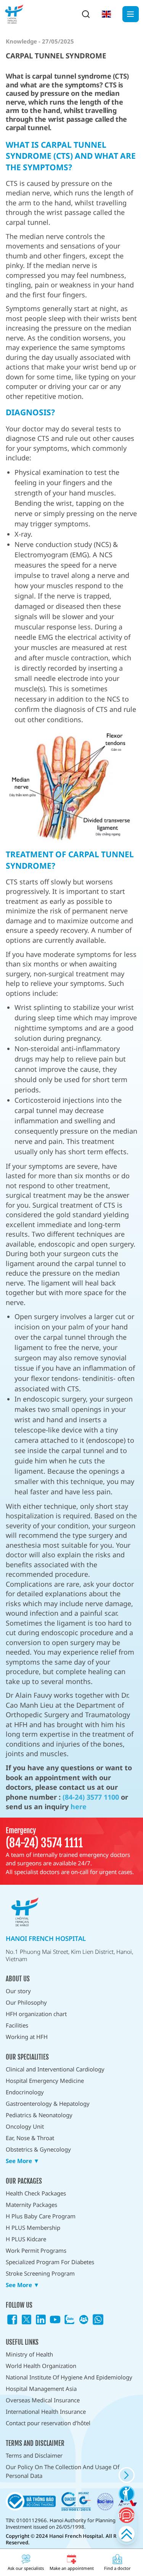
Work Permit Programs (36, 2250)
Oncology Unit (25, 2126)
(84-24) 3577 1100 (91, 1797)
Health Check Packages (36, 2193)
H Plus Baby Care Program (41, 2216)
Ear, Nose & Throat (30, 2138)
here (79, 1807)
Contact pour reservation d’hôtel (48, 2423)
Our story (18, 1991)
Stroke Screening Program (40, 2273)
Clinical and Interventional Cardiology (55, 2069)
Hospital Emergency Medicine (45, 2081)
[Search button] (86, 14)
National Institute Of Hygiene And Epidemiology (69, 2377)
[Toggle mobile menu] (131, 14)
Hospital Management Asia (41, 2389)
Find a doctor (117, 2568)
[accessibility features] (126, 2494)
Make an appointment (72, 2568)
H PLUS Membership (33, 2228)
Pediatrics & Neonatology (39, 2115)
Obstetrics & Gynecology (38, 2149)
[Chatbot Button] (126, 2515)
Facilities (17, 2025)
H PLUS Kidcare (26, 2239)
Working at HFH (27, 2037)
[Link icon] (12, 2320)
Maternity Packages (31, 2205)
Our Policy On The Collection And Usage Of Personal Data (63, 2471)
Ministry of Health (29, 2354)
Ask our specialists (26, 2568)
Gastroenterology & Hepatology (48, 2103)
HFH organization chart (36, 2014)
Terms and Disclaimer (34, 2455)
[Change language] (106, 14)
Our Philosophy (26, 2002)
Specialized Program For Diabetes (50, 2262)
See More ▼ (22, 2161)
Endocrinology (25, 2092)
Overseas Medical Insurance (43, 2400)
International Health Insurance (46, 2411)
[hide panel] (126, 2475)
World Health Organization (41, 2366)
